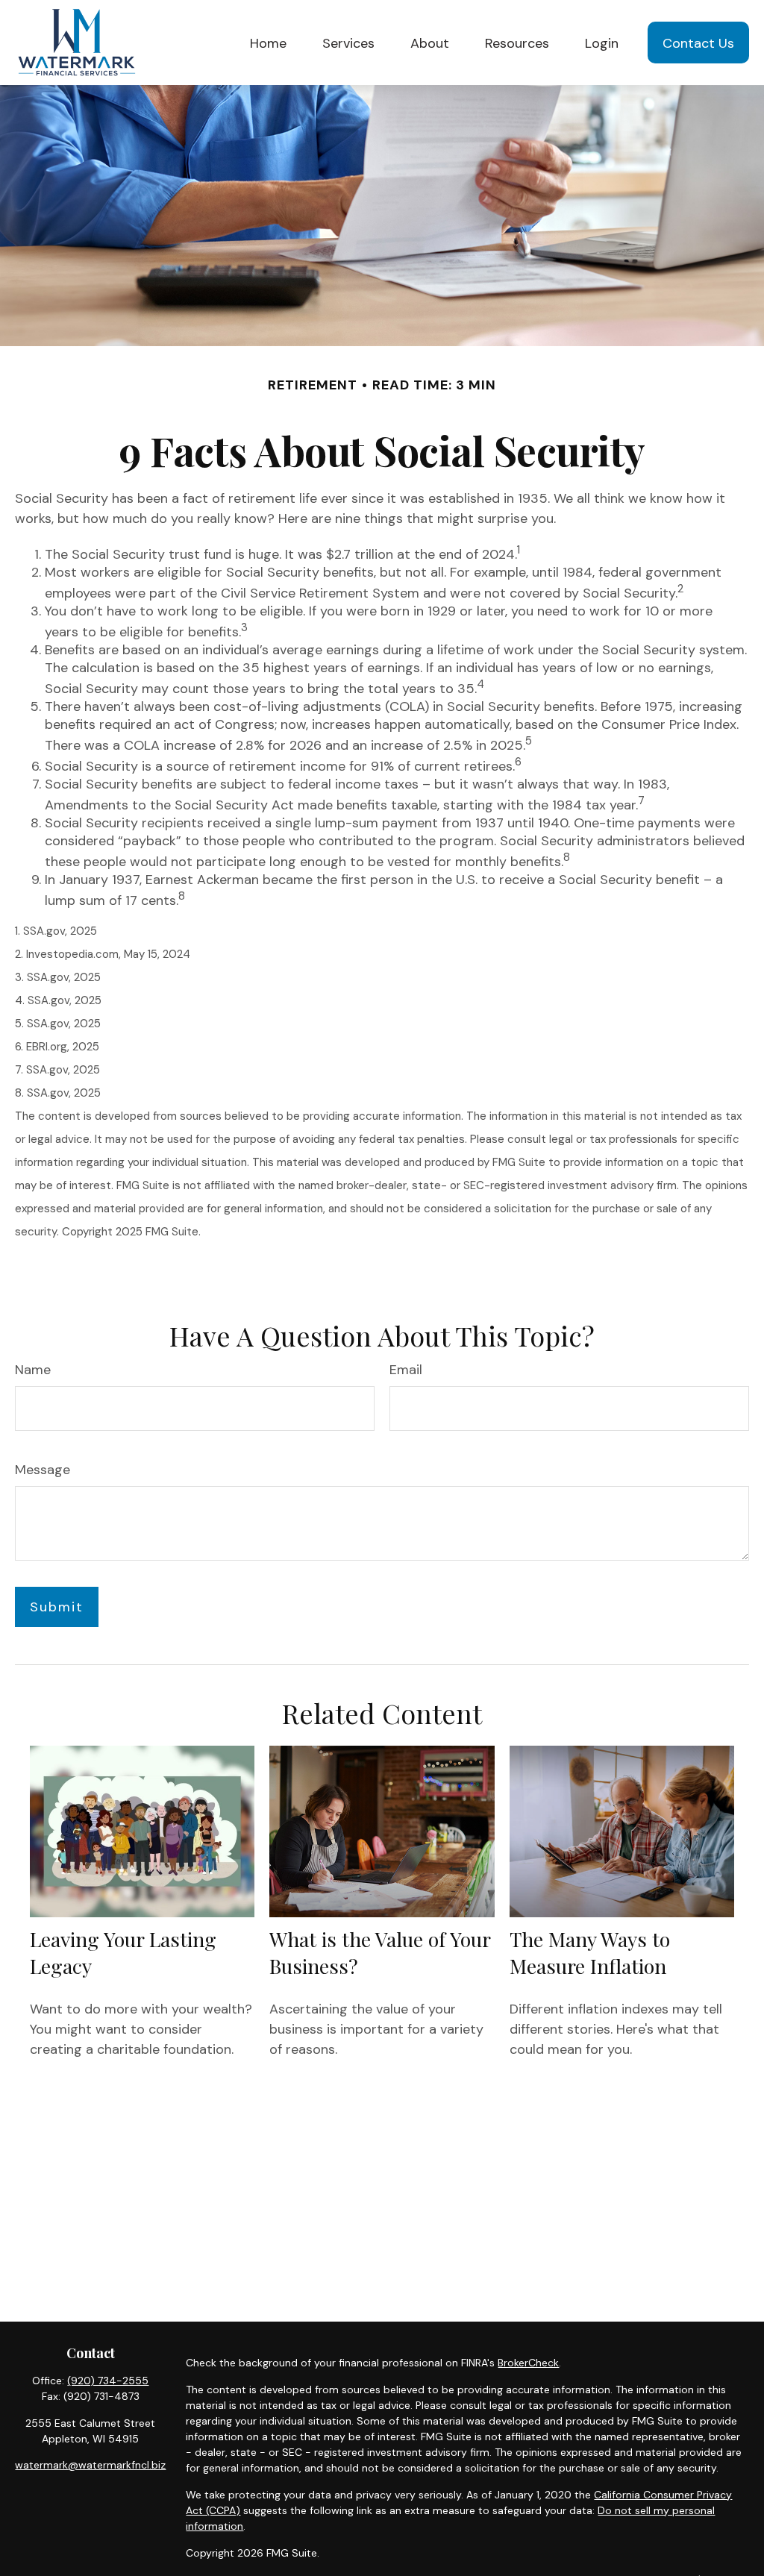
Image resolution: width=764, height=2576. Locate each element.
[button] (268, 42)
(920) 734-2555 (108, 2381)
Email (406, 1370)
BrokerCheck (528, 2363)
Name (33, 1370)
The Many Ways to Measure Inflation (590, 1952)
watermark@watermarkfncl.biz (90, 2465)
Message (43, 1470)
